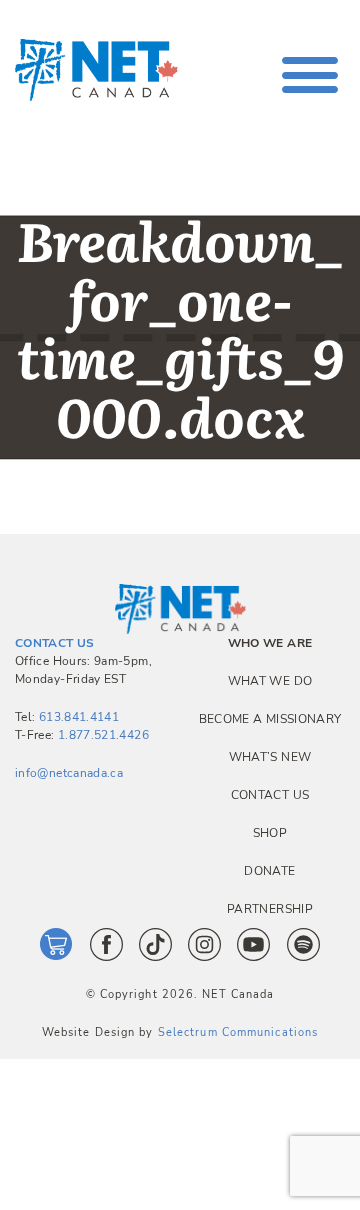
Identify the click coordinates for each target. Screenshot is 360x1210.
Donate (269, 871)
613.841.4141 (79, 717)
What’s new (270, 757)
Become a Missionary (270, 719)
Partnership (270, 909)
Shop (270, 833)
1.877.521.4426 (103, 735)
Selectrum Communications (238, 1032)
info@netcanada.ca (69, 773)
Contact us (270, 795)
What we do (270, 681)
